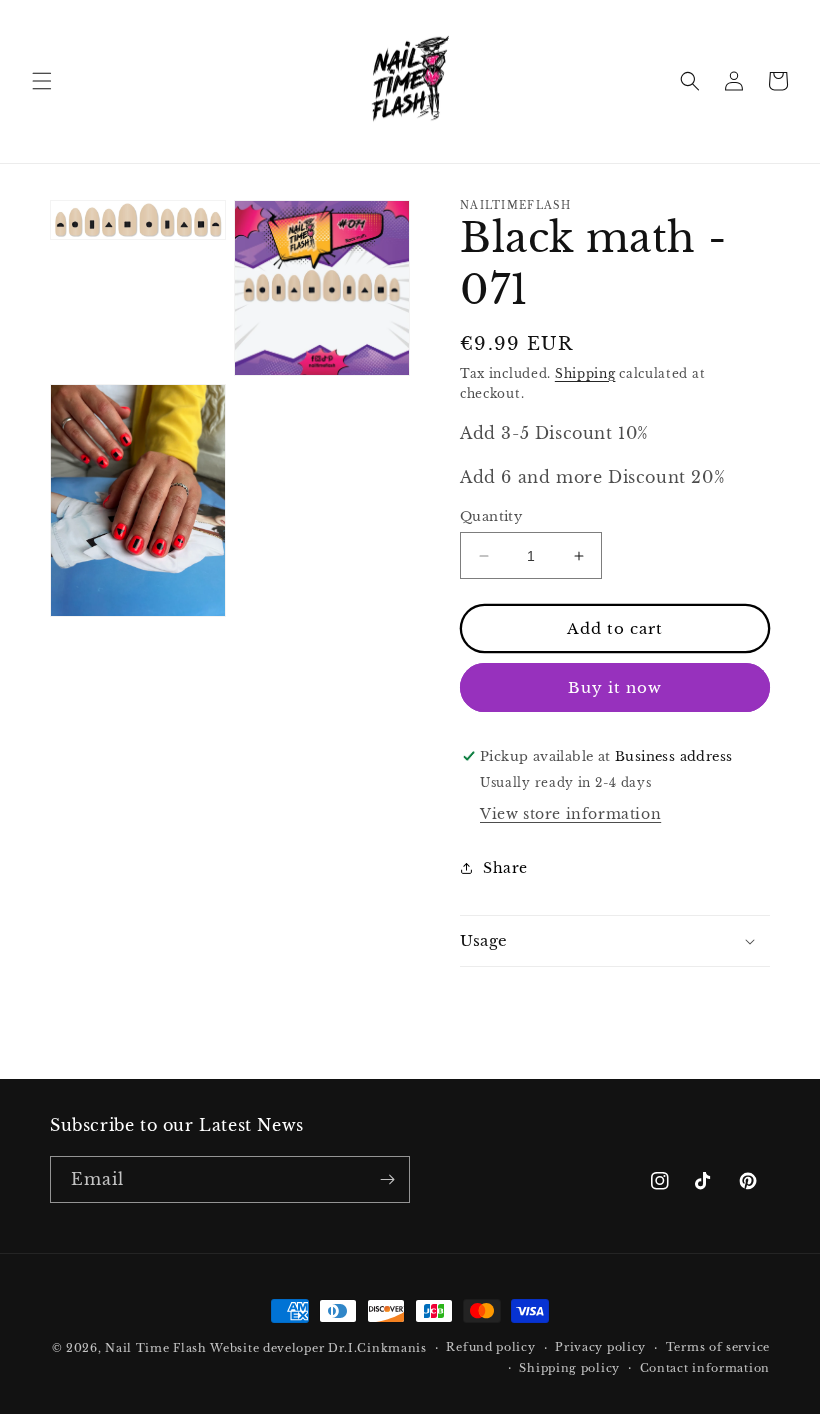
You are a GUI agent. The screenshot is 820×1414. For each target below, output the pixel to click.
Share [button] (505, 868)
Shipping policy (569, 1368)
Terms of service (718, 1347)
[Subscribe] (387, 1179)
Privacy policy (600, 1347)
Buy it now (615, 687)
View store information (570, 814)
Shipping (585, 373)
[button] (42, 81)
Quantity (491, 516)
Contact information (705, 1368)
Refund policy (490, 1347)
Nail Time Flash (156, 1348)
